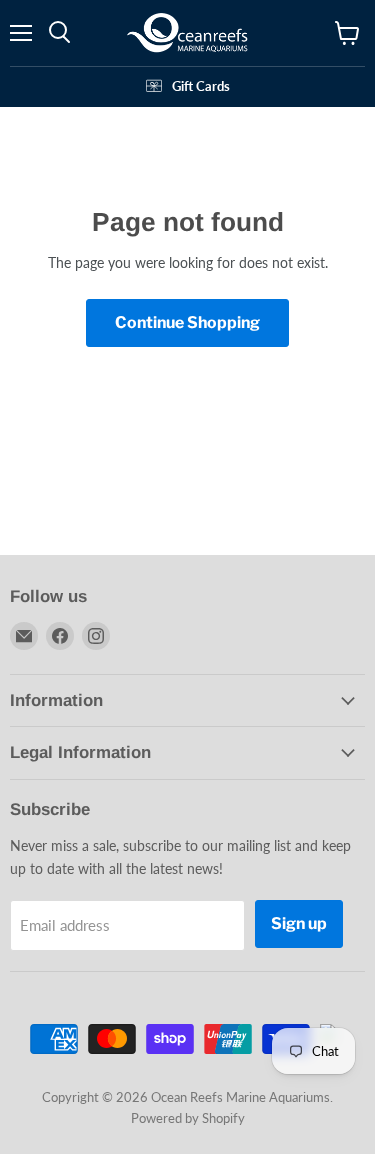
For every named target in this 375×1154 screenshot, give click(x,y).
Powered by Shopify (188, 1118)
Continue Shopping (187, 322)
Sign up (299, 923)
